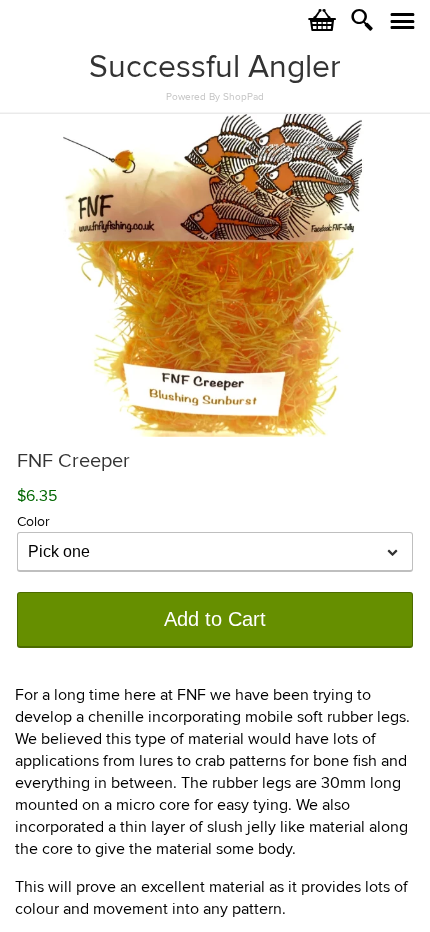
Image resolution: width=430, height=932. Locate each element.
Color (33, 521)
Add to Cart (215, 619)
